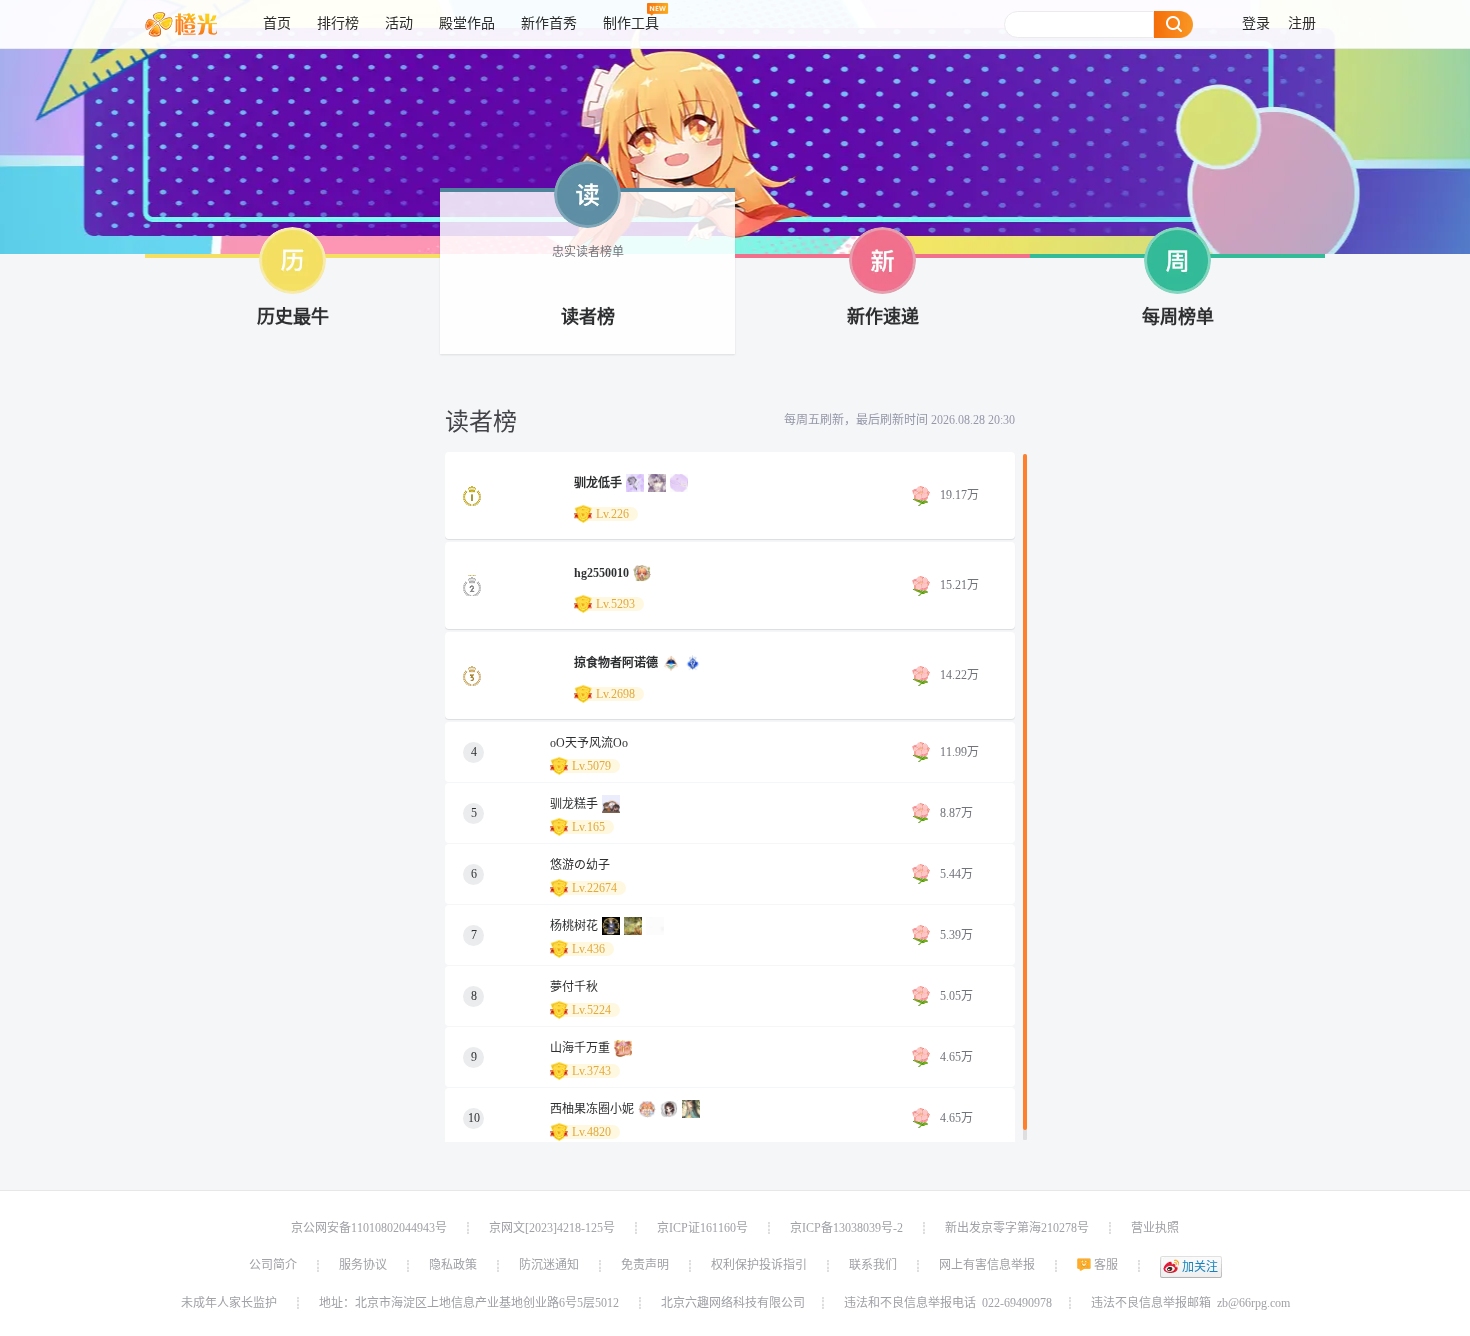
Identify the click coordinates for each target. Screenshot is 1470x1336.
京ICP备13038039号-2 (846, 1228)
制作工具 (631, 23)
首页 (277, 23)
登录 (1256, 23)
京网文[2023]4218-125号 (552, 1228)
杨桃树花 (574, 926)
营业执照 (1155, 1228)
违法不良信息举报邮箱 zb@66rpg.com (1190, 1303)
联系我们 (873, 1265)
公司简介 (273, 1265)
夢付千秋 (574, 987)
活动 (399, 23)
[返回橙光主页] (196, 24)
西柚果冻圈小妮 (592, 1109)
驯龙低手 (598, 483)
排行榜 (338, 23)
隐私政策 (453, 1265)
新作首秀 (549, 23)
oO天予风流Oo (589, 743)
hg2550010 (601, 573)
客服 (1106, 1265)
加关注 (1200, 1267)
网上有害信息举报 (987, 1265)
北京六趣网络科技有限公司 (733, 1303)
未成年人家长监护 (229, 1303)
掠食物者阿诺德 (616, 663)
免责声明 (645, 1265)
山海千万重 (580, 1048)
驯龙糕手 (574, 804)
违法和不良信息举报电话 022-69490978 (948, 1303)
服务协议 (363, 1265)
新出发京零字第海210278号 (1017, 1228)
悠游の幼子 (580, 865)
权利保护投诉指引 (759, 1265)
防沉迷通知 (549, 1265)
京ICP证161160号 (702, 1228)
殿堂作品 (467, 23)
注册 (1302, 23)
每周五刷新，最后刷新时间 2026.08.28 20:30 (899, 420)
